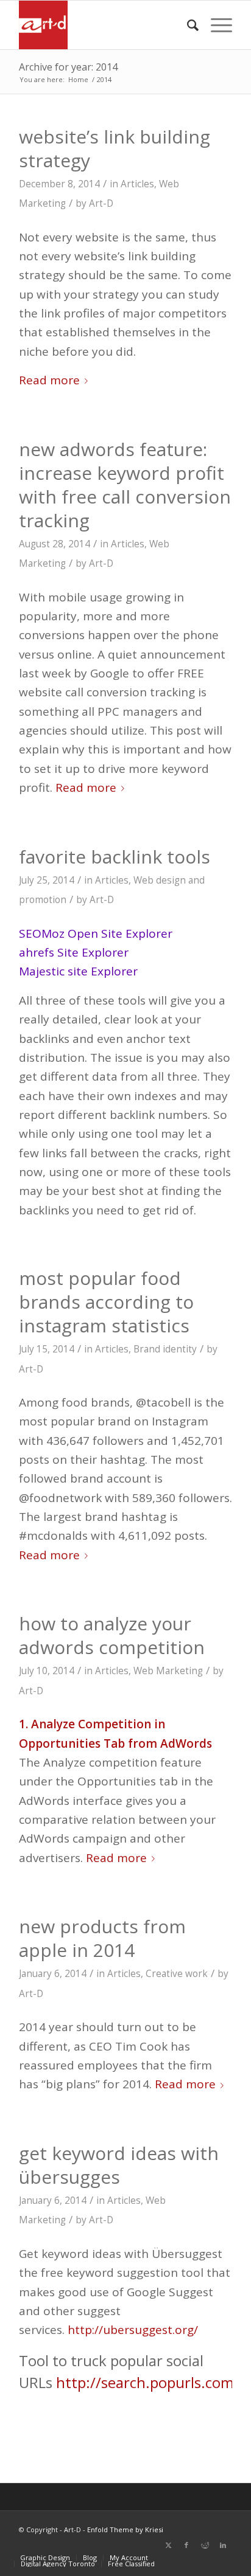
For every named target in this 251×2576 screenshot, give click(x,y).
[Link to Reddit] (205, 2545)
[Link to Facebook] (186, 2545)
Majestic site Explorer (78, 971)
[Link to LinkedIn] (223, 2545)
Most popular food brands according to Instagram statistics (106, 1302)
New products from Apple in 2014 (102, 1938)
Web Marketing (168, 1671)
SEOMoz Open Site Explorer (96, 933)
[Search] (187, 25)
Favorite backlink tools (115, 857)
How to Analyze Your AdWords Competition (112, 1635)
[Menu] (215, 25)
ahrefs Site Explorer (74, 952)
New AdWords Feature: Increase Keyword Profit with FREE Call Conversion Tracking (125, 485)
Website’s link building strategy (115, 148)
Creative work (177, 1974)
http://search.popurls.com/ (148, 2382)
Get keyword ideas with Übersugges (119, 2165)
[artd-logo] (104, 25)
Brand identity (165, 1349)
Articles (137, 184)
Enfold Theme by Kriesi (125, 2529)
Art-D (101, 203)
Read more (49, 380)
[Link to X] (168, 2545)
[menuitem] (187, 25)
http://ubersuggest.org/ (133, 2330)
